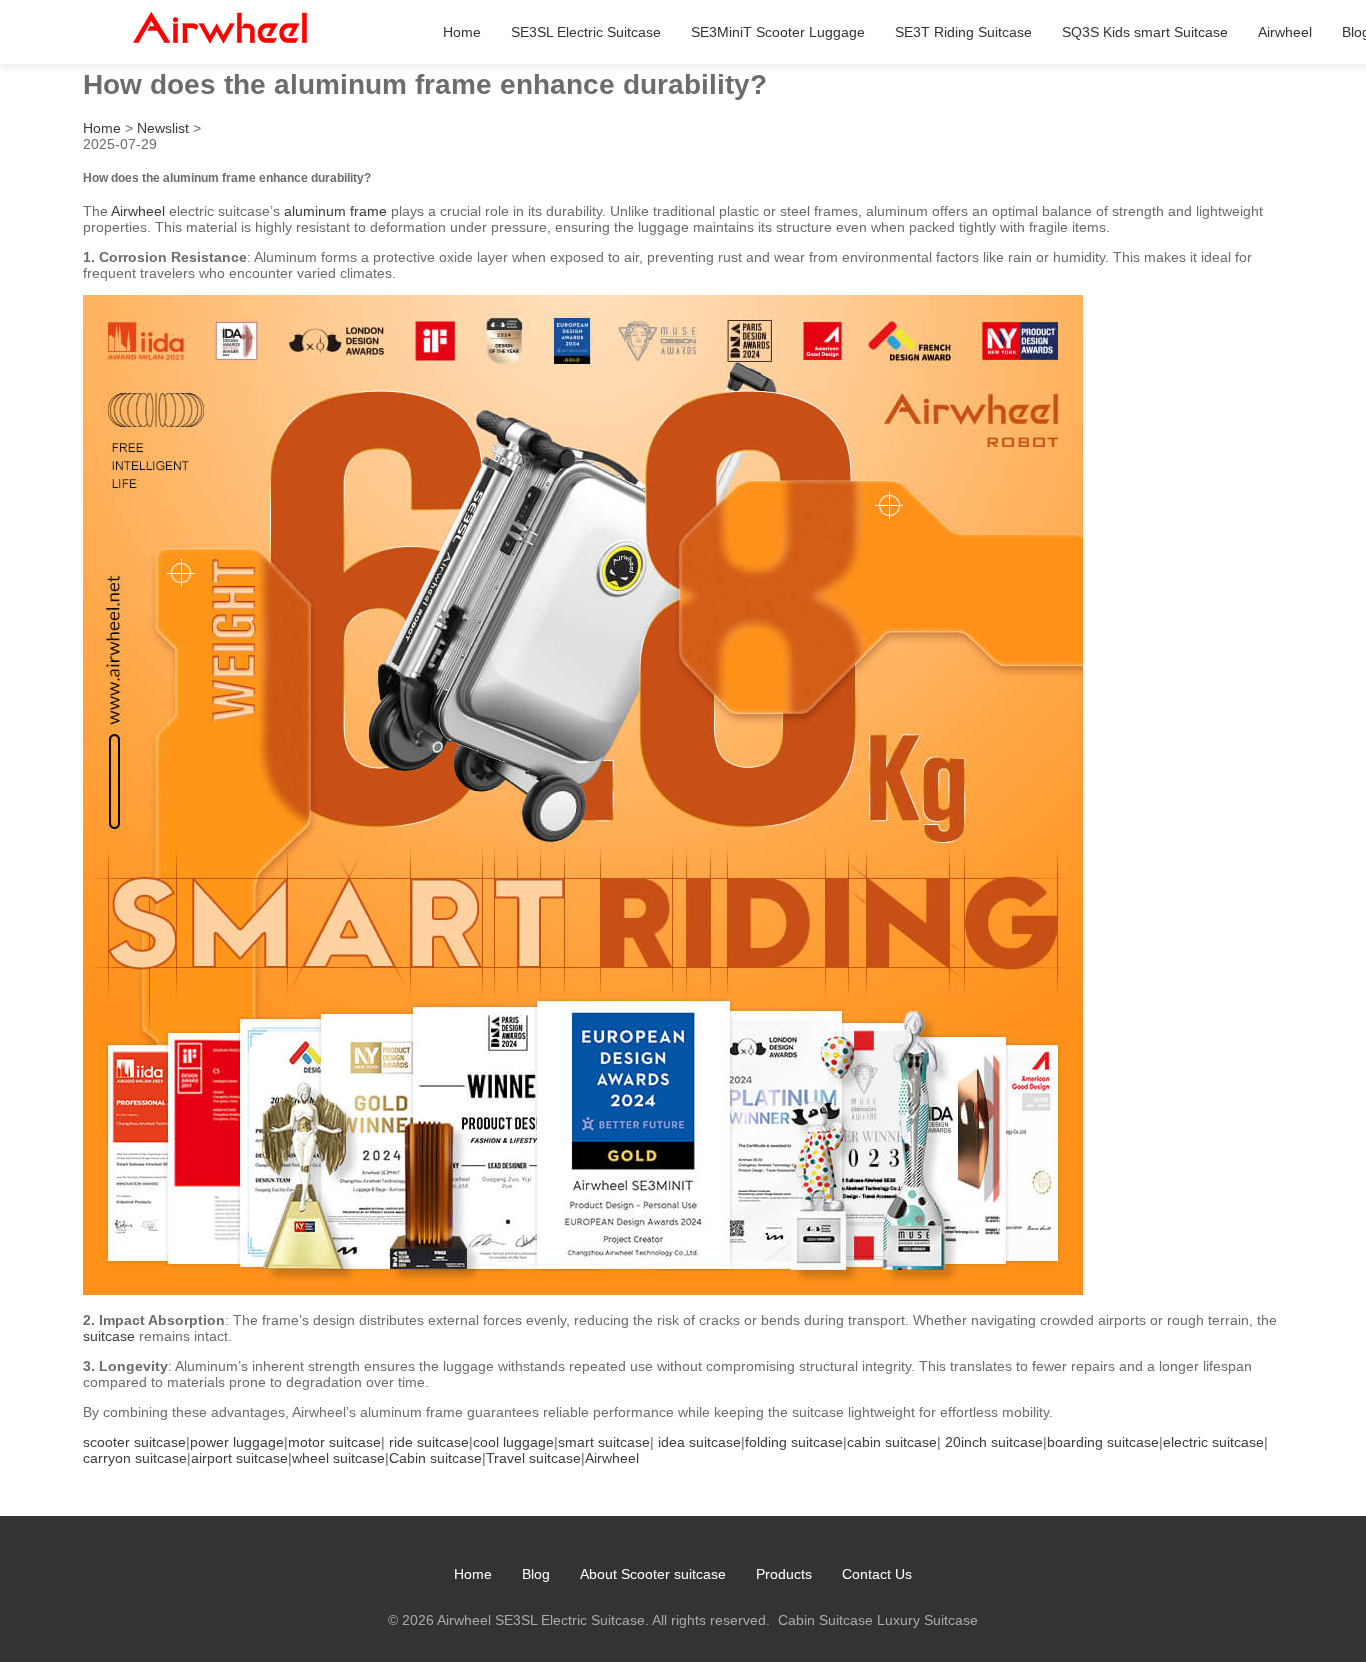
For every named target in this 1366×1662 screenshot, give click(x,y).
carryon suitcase (135, 1458)
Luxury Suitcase (927, 1620)
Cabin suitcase (435, 1458)
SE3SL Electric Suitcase (586, 32)
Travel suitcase (533, 1458)
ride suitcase (429, 1442)
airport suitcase (239, 1458)
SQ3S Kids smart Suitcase (1145, 32)
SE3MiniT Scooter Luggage (778, 32)
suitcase (109, 1336)
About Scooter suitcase (653, 1574)
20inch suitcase (994, 1442)
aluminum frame (335, 211)
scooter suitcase (134, 1442)
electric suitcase (1213, 1442)
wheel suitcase (338, 1458)
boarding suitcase (1103, 1442)
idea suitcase (699, 1442)
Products (784, 1574)
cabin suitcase (892, 1442)
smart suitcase (604, 1442)
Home (462, 32)
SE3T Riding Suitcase (963, 32)
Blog (536, 1574)
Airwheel (1285, 32)
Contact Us (877, 1574)
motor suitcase (334, 1442)
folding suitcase (794, 1442)
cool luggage (513, 1442)
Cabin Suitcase (825, 1620)
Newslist (163, 128)
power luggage (237, 1442)
